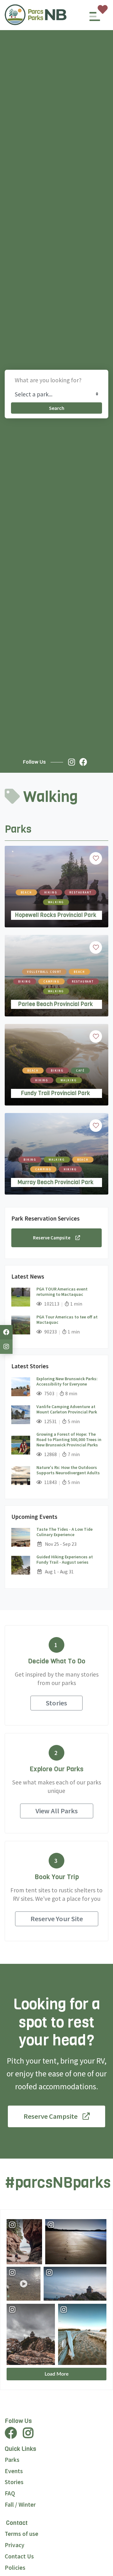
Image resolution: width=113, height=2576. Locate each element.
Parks (12, 2460)
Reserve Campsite (52, 1238)
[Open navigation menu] (95, 19)
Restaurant (80, 892)
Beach (26, 892)
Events (14, 2471)
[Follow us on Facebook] (85, 762)
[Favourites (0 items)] (103, 9)
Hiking (51, 892)
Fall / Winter (20, 2504)
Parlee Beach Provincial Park (56, 1004)
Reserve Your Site (57, 1919)
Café (80, 1071)
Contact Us (19, 2556)
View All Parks (57, 1811)
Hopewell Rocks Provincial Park (56, 915)
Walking (56, 902)
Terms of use (22, 2534)
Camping (51, 981)
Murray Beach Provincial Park (56, 1182)
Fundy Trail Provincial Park (56, 1093)
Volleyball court (44, 972)
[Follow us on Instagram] (73, 762)
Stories (56, 1703)
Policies (15, 2568)
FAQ (10, 2493)
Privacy (15, 2545)
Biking (25, 981)
